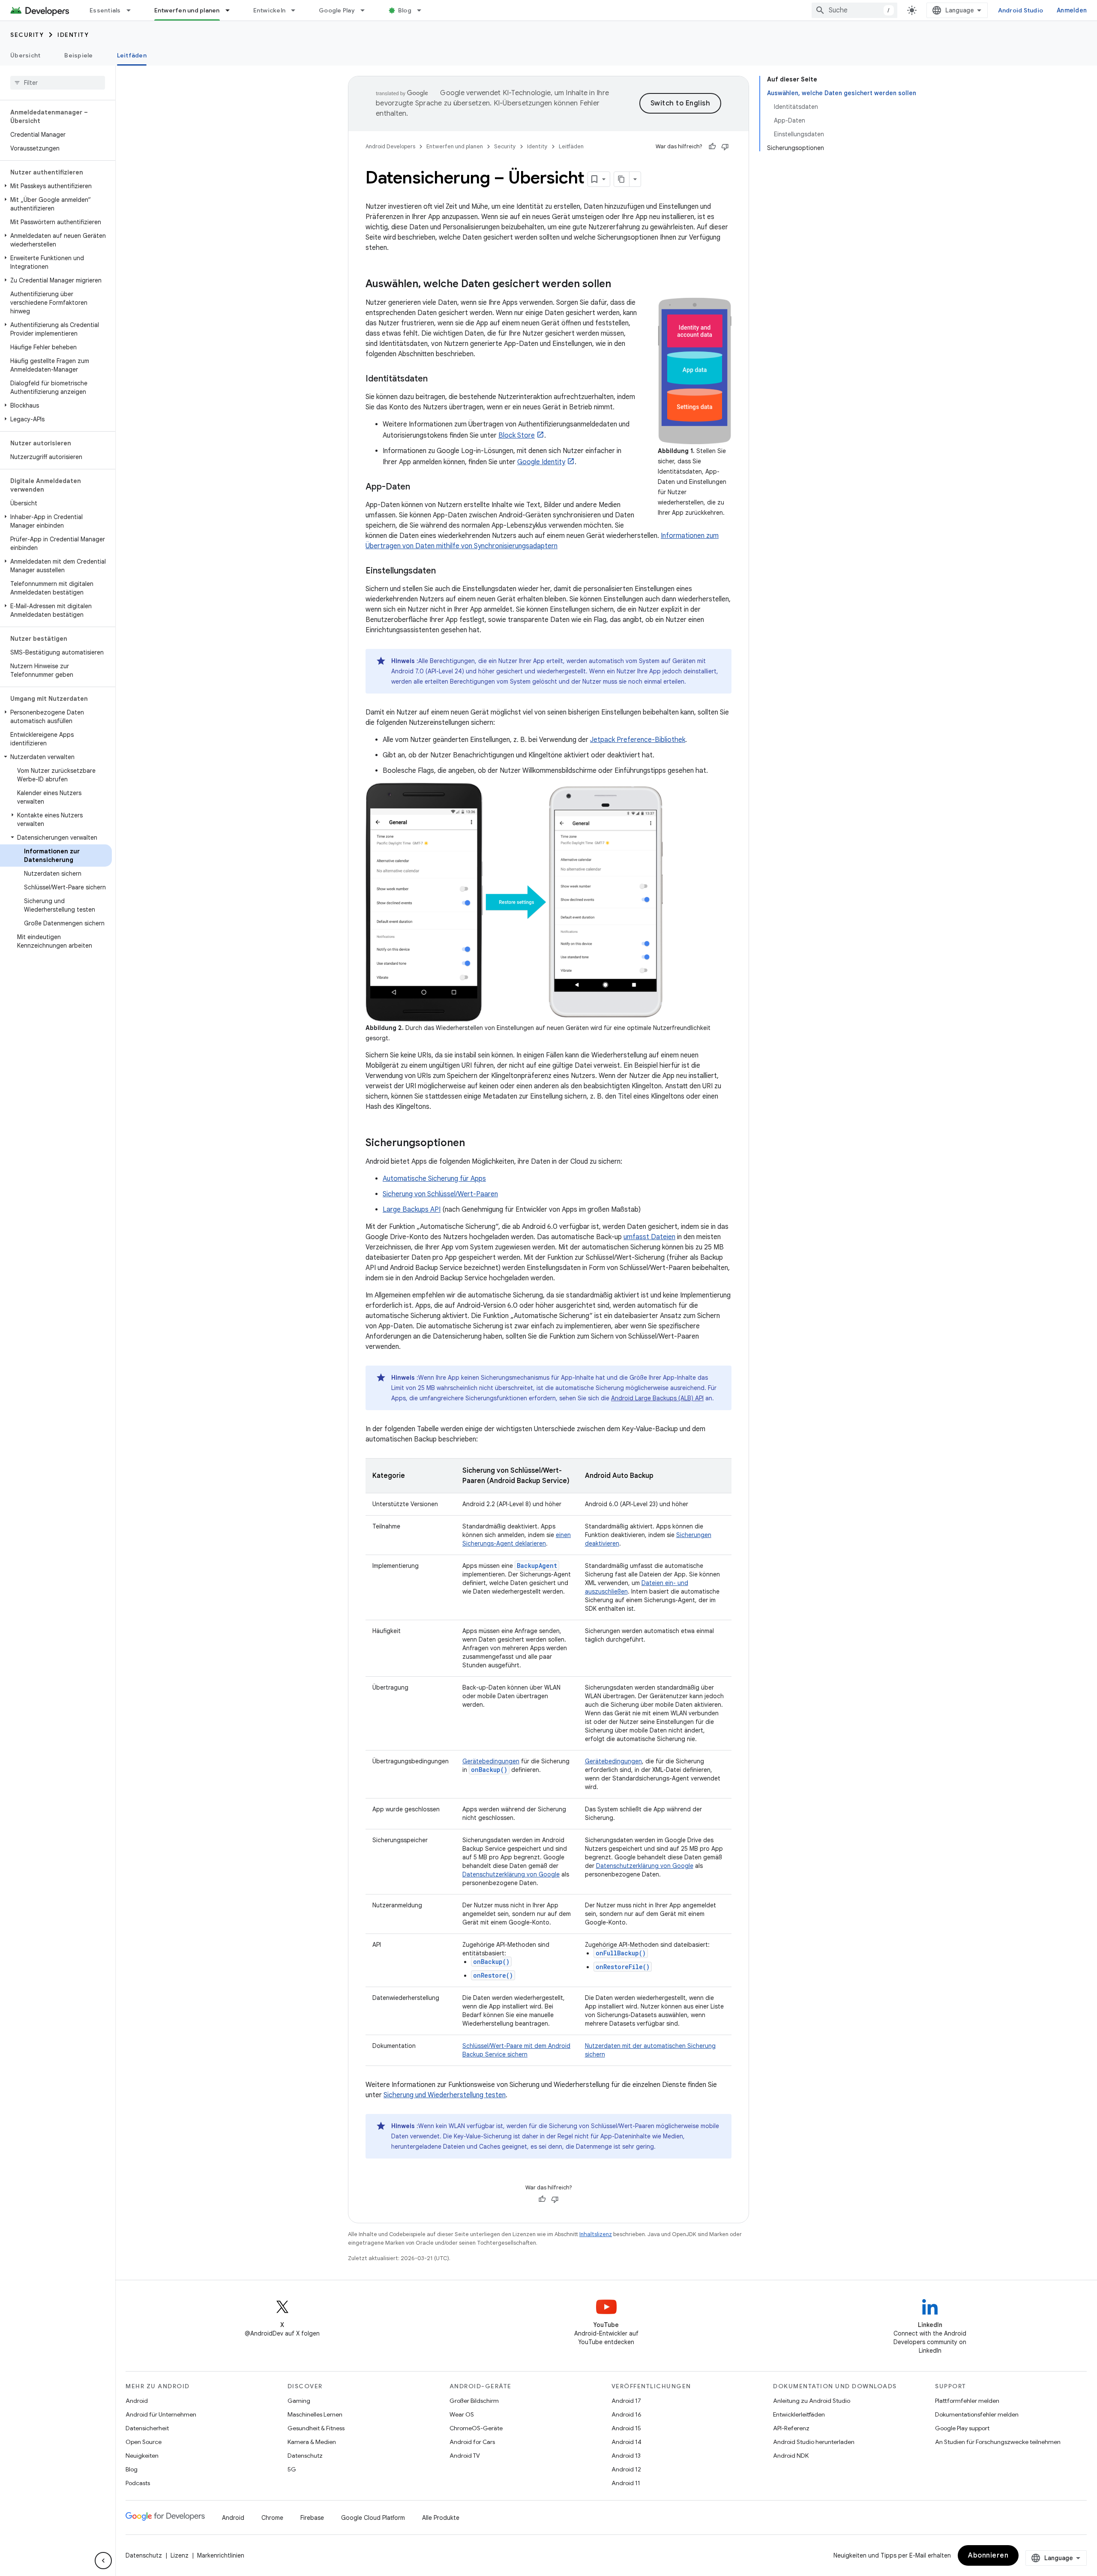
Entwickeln (270, 10)
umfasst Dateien (649, 1237)
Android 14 (626, 2442)
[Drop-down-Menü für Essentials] (132, 10)
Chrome (272, 2518)
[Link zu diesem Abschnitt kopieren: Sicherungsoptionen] (474, 1144)
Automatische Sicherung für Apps (434, 1179)
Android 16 (626, 2414)
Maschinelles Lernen (315, 2414)
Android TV (465, 2456)
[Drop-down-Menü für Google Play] (366, 10)
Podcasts (138, 2483)
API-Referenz (791, 2428)
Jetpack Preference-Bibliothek (638, 740)
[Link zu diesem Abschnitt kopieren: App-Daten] (419, 487)
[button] (56, 186)
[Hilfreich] (712, 147)
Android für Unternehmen (161, 2414)
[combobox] (854, 10)
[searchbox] (58, 83)
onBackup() (491, 1962)
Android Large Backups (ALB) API (657, 1398)
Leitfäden (132, 55)
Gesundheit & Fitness (316, 2428)
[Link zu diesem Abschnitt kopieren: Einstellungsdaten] (444, 571)
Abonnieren (988, 2555)
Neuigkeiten (142, 2456)
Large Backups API (412, 1210)
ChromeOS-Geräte (476, 2428)
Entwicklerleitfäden (799, 2414)
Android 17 (626, 2401)
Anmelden (1072, 10)
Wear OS (462, 2414)
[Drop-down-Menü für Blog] (423, 10)
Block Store (517, 435)
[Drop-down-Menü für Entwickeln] (297, 10)
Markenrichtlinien (221, 2555)
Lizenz (180, 2555)
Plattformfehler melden (967, 2401)
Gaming (299, 2401)
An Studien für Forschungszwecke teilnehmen (998, 2442)
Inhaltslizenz (596, 2234)
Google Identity (541, 462)
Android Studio (1021, 10)
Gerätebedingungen (491, 1761)
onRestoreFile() (623, 1967)
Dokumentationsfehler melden (977, 2414)
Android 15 (626, 2428)
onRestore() (493, 1975)
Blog (405, 10)
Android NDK (791, 2456)
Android (137, 2401)
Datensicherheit (147, 2428)
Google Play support (962, 2428)
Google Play (337, 10)
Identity (73, 35)
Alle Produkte (441, 2518)
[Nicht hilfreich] (725, 147)
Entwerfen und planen (187, 10)
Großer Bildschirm (474, 2401)
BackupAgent (537, 1566)
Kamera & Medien (312, 2442)
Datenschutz (305, 2456)
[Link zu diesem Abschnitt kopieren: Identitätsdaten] (436, 379)
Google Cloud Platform (373, 2518)
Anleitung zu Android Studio (812, 2401)
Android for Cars (472, 2442)
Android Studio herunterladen (814, 2442)
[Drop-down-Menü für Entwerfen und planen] (231, 10)
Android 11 (626, 2483)
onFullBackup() (621, 1953)
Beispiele (78, 55)
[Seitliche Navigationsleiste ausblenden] (103, 2561)
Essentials (105, 10)
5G (292, 2469)
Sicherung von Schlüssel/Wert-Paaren (440, 1194)
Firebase (312, 2518)
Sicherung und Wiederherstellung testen (445, 2095)
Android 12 (626, 2469)
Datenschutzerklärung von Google (511, 1874)
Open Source (144, 2442)
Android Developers (390, 146)
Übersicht (25, 55)
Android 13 (626, 2456)
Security (27, 35)
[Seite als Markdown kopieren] (622, 179)
